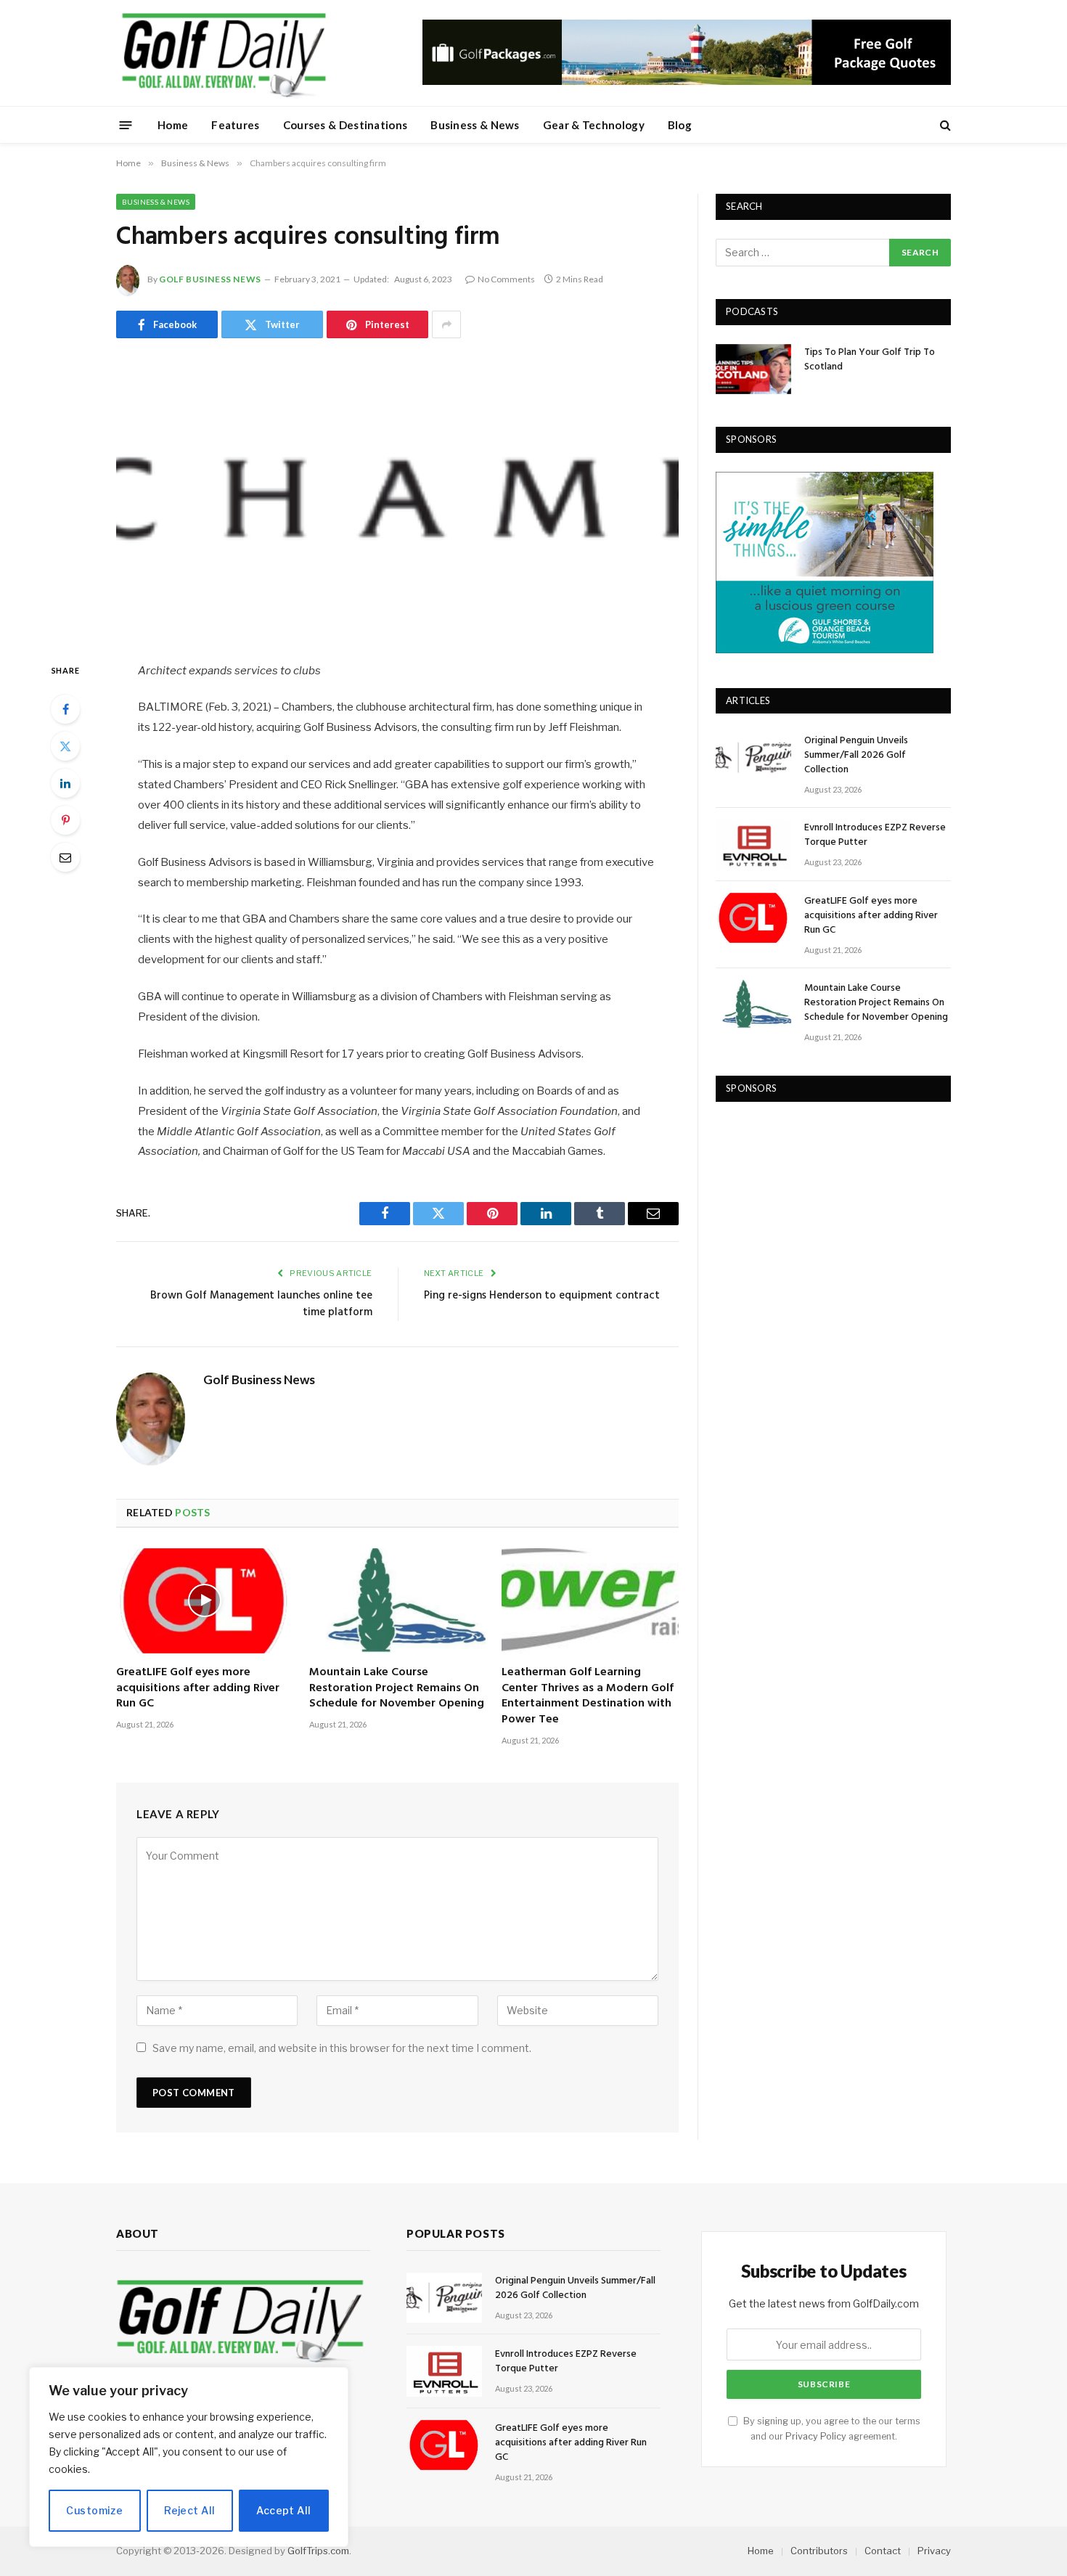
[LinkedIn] (65, 783)
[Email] (65, 857)
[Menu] (126, 124)
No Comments (506, 279)
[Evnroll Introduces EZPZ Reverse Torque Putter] (753, 845)
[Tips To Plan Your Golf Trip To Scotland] (753, 369)
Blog (680, 125)
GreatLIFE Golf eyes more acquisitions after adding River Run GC (198, 1689)
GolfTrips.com (318, 2551)
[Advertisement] (825, 1211)
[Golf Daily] (224, 53)
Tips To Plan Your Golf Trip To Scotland (870, 360)
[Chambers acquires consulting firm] (397, 497)
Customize (94, 2510)
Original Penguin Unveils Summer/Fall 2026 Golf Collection (856, 756)
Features (235, 125)
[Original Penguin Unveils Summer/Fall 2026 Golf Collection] (753, 757)
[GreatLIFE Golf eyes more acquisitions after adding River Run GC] (205, 1601)
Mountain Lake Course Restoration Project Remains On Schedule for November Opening (397, 1689)
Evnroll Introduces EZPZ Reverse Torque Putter (875, 835)
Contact (883, 2551)
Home (173, 125)
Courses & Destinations (346, 125)
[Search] (944, 125)
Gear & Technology (594, 125)
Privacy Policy (816, 2436)
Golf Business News (210, 279)
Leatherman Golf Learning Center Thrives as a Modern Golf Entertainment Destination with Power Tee (588, 1697)
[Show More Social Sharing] (446, 324)
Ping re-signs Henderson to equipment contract (542, 1296)
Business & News (475, 125)
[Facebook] (65, 709)
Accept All (283, 2510)
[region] (189, 2457)
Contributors (819, 2551)
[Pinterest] (65, 820)
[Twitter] (65, 746)
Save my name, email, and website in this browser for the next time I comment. (342, 2048)
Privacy (934, 2551)
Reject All (189, 2510)
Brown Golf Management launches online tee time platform (261, 1304)
